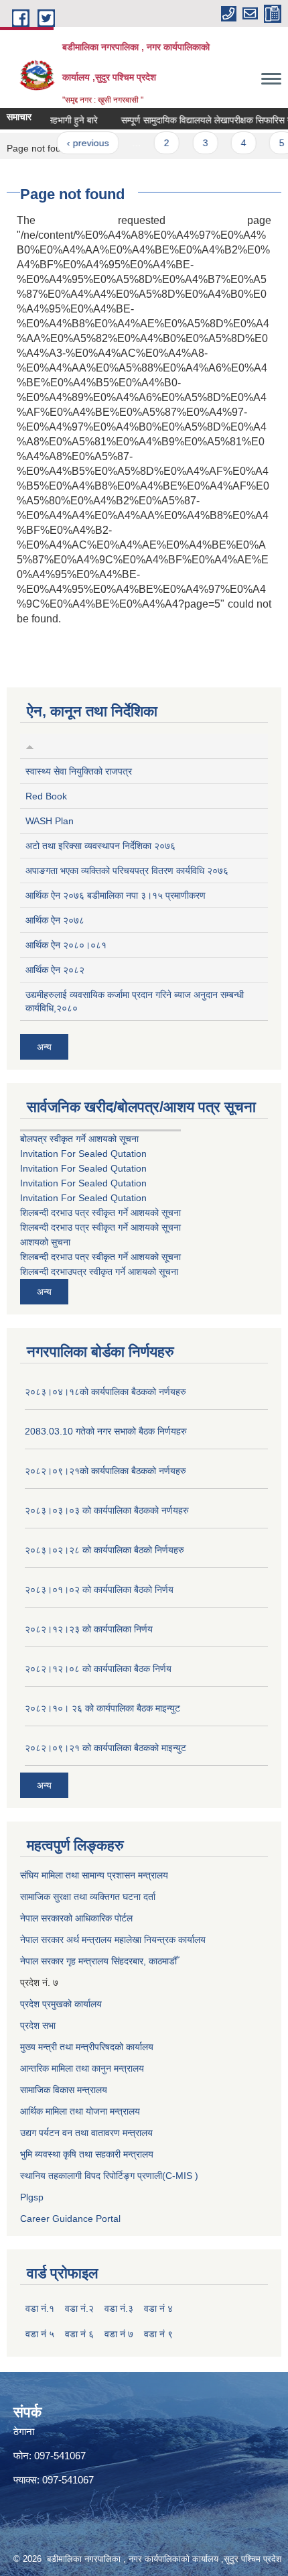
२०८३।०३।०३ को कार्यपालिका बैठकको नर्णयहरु (107, 1510)
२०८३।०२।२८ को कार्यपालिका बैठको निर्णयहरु (104, 1550)
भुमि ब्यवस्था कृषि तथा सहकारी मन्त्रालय (87, 2154)
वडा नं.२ (79, 2308)
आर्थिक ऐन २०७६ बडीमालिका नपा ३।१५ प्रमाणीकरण (116, 895)
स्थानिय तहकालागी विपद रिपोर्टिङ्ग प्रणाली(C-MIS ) (109, 2176)
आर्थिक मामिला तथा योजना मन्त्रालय (80, 2111)
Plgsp (32, 2197)
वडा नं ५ (40, 2334)
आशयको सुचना (45, 1242)
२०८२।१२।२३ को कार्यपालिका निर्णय (89, 1629)
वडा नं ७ (119, 2334)
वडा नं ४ (158, 2308)
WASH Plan (50, 821)
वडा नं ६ (79, 2334)
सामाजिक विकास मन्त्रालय (64, 2090)
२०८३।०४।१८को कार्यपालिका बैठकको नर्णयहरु (105, 1392)
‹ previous (77, 143)
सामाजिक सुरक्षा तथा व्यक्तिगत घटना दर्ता (88, 1897)
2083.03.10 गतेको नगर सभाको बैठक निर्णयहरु (106, 1431)
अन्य (44, 1047)
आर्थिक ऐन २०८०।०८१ (66, 945)
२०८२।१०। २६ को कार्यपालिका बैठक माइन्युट (102, 1708)
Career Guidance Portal (70, 2219)
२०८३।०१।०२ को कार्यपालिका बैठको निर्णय (99, 1589)
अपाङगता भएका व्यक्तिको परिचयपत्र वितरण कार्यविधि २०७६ (127, 871)
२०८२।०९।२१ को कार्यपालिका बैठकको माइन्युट (105, 1748)
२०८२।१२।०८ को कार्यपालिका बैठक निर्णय (98, 1669)
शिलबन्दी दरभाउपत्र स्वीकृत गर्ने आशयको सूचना (99, 1272)
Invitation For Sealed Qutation (83, 1154)
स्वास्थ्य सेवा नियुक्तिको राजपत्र (79, 771)
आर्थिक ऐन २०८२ (55, 970)
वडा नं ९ (158, 2334)
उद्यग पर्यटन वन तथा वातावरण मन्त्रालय (86, 2133)
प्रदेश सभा (38, 2025)
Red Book (46, 796)
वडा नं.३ (119, 2308)
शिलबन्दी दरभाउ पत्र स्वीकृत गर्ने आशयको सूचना (100, 1213)
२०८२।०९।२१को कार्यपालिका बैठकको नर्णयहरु (105, 1471)
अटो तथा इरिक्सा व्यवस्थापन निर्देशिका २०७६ (100, 846)
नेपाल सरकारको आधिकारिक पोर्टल (76, 1918)
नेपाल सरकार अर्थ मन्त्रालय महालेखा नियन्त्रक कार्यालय (113, 1940)
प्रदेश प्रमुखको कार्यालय (61, 2004)
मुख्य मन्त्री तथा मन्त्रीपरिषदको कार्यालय (87, 2047)
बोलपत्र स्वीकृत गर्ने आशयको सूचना (79, 1139)
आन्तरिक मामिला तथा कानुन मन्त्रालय (82, 2068)
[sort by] (30, 746)
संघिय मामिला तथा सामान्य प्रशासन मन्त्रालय (94, 1875)
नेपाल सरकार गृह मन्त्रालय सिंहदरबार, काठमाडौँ (98, 1961)
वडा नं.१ (40, 2308)
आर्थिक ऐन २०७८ (55, 920)
